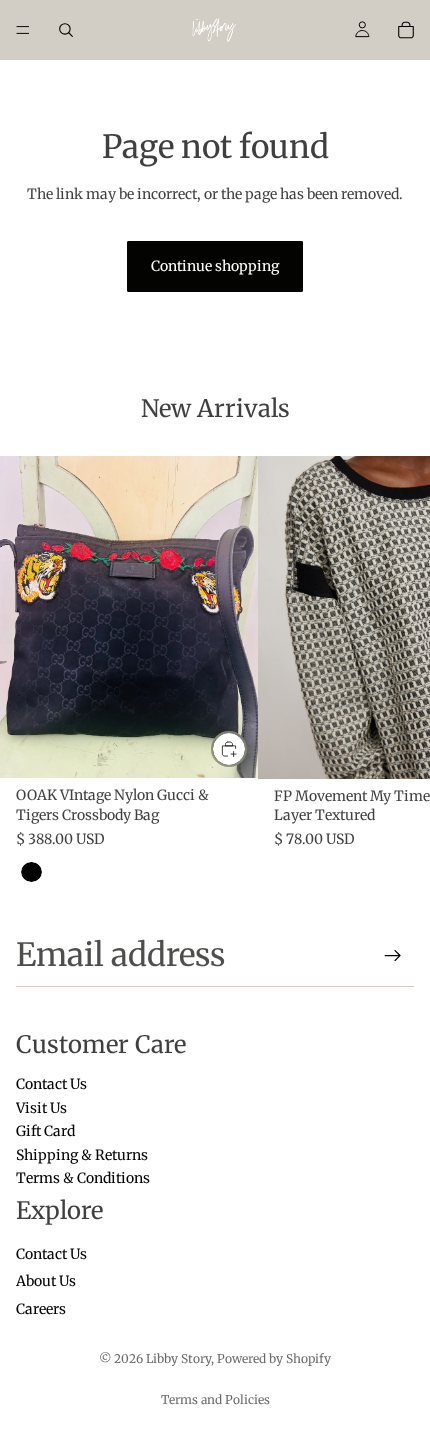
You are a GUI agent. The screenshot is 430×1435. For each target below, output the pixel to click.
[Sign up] (393, 956)
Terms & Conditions (83, 1178)
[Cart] (406, 30)
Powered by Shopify (274, 1358)
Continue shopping (215, 266)
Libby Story (178, 1358)
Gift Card (45, 1132)
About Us (46, 1282)
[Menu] (23, 30)
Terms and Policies (215, 1399)
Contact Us (51, 1085)
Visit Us (41, 1108)
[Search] (66, 30)
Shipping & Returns (82, 1155)
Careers (41, 1309)
